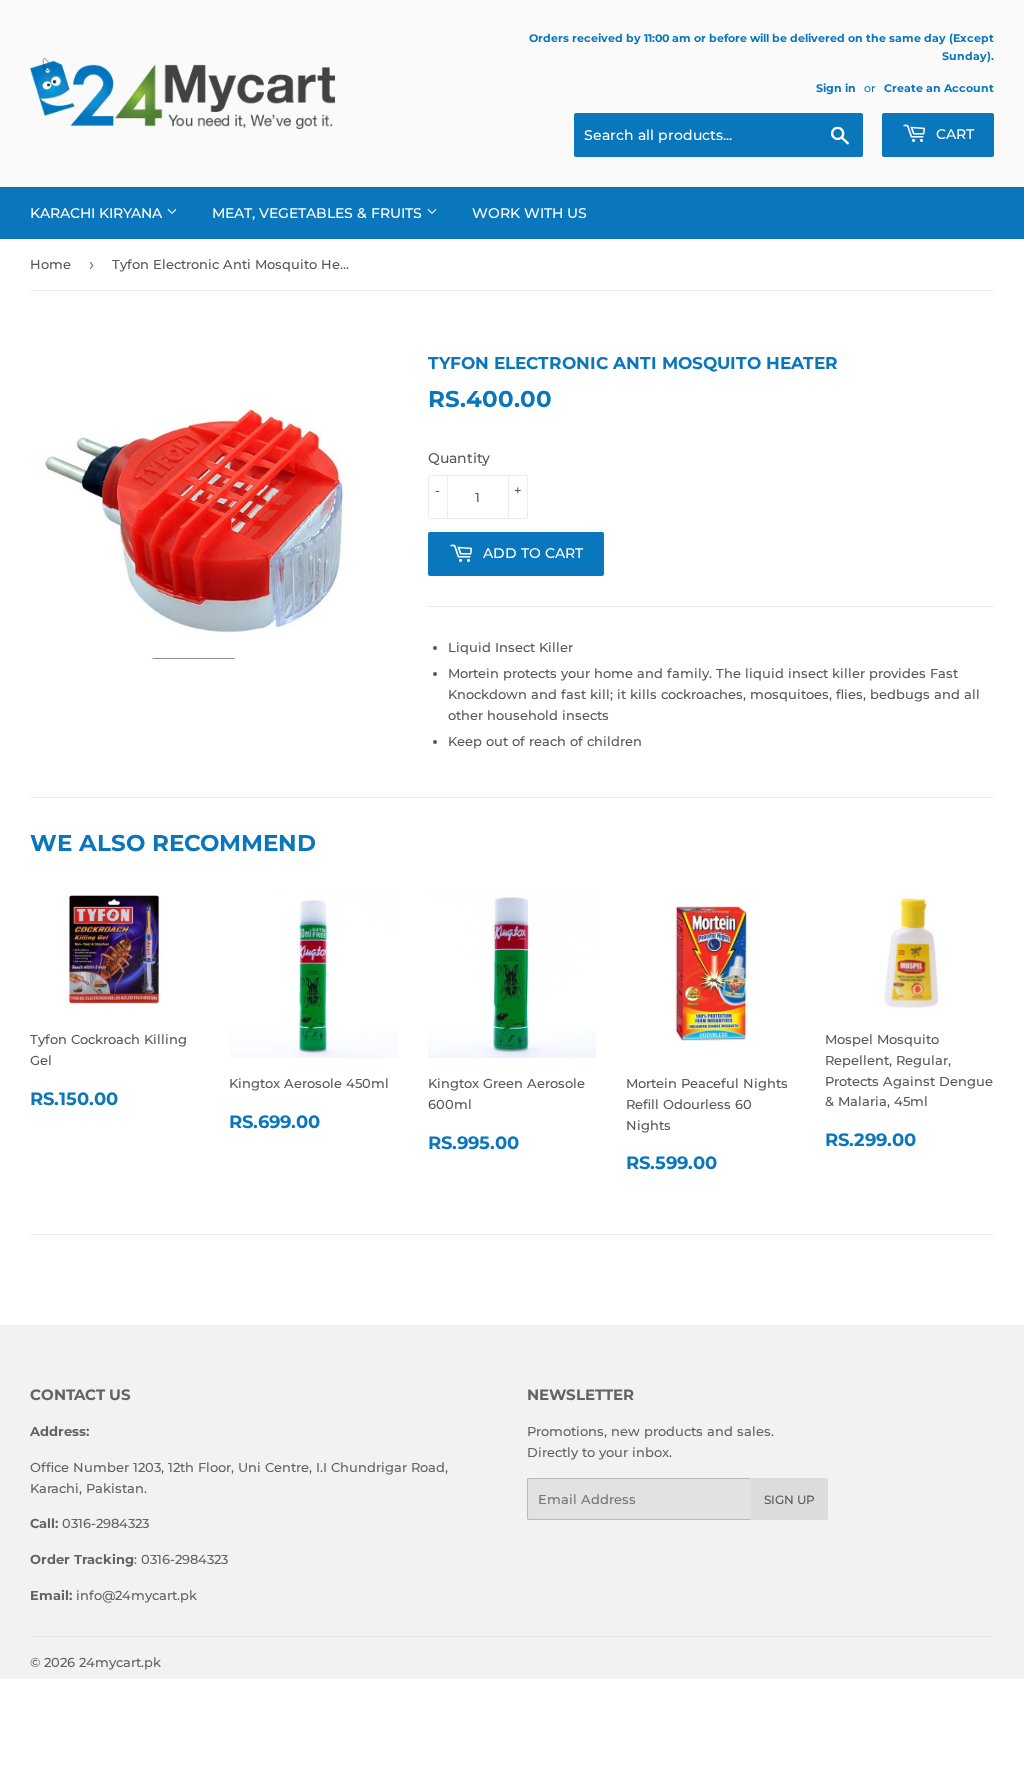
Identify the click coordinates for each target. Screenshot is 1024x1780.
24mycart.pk (120, 1662)
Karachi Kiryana (98, 213)
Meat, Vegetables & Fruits (319, 213)
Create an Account (939, 88)
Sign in (836, 88)
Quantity (459, 458)
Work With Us (529, 213)
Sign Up (789, 1499)
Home (50, 264)
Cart (953, 134)
